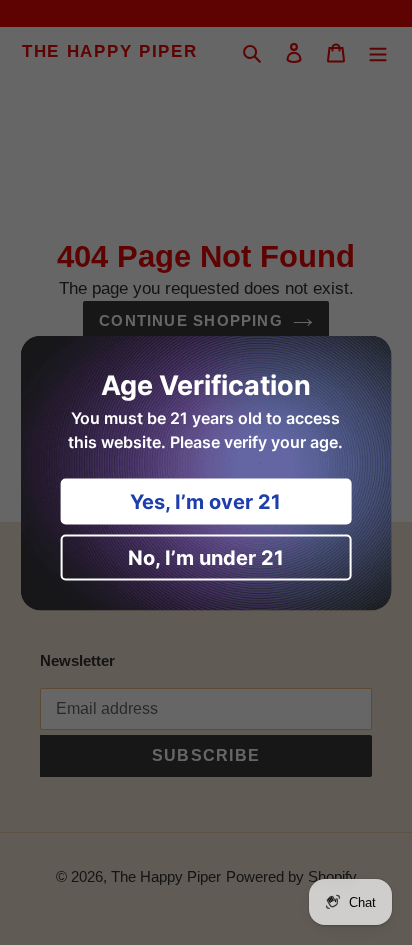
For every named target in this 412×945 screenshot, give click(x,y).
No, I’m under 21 (206, 557)
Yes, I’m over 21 (205, 501)
